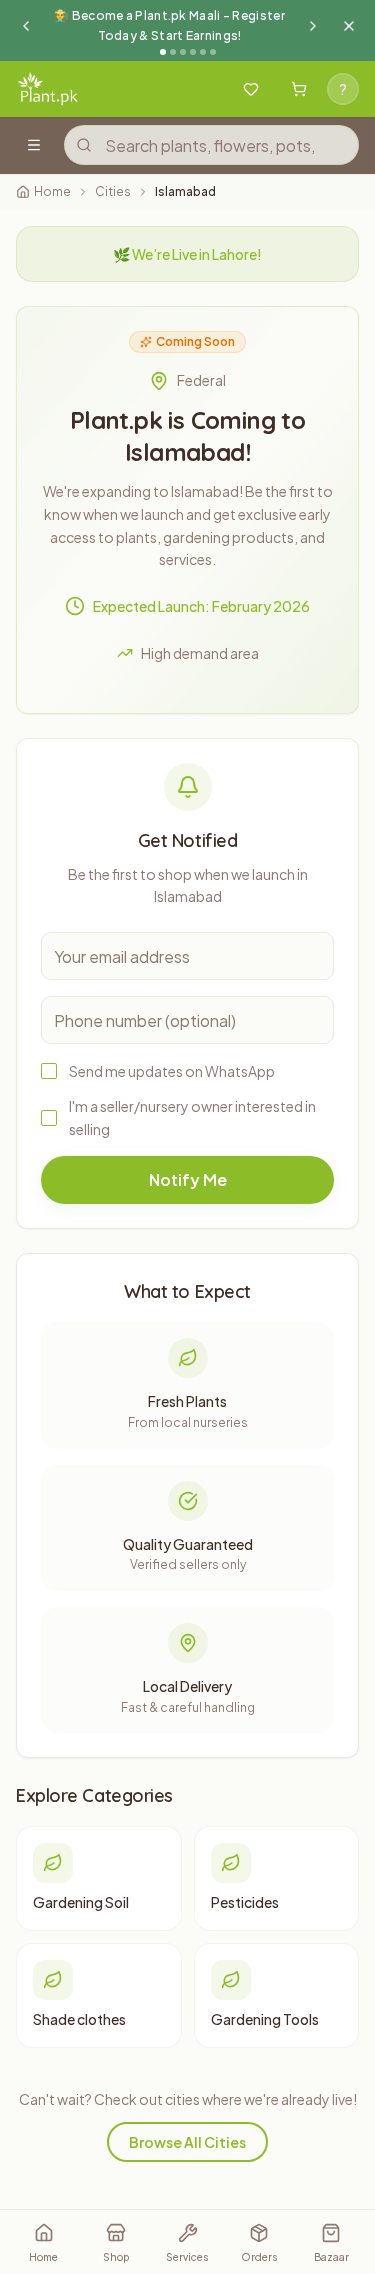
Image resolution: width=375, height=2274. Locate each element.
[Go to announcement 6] (213, 52)
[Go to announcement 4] (193, 52)
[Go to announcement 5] (203, 52)
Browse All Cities (187, 2142)
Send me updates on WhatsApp (172, 1071)
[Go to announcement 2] (173, 52)
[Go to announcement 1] (163, 52)
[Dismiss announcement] (349, 26)
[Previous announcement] (26, 26)
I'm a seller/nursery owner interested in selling (192, 1117)
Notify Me (188, 1179)
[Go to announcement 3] (183, 52)
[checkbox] (49, 1071)
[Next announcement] (313, 26)
